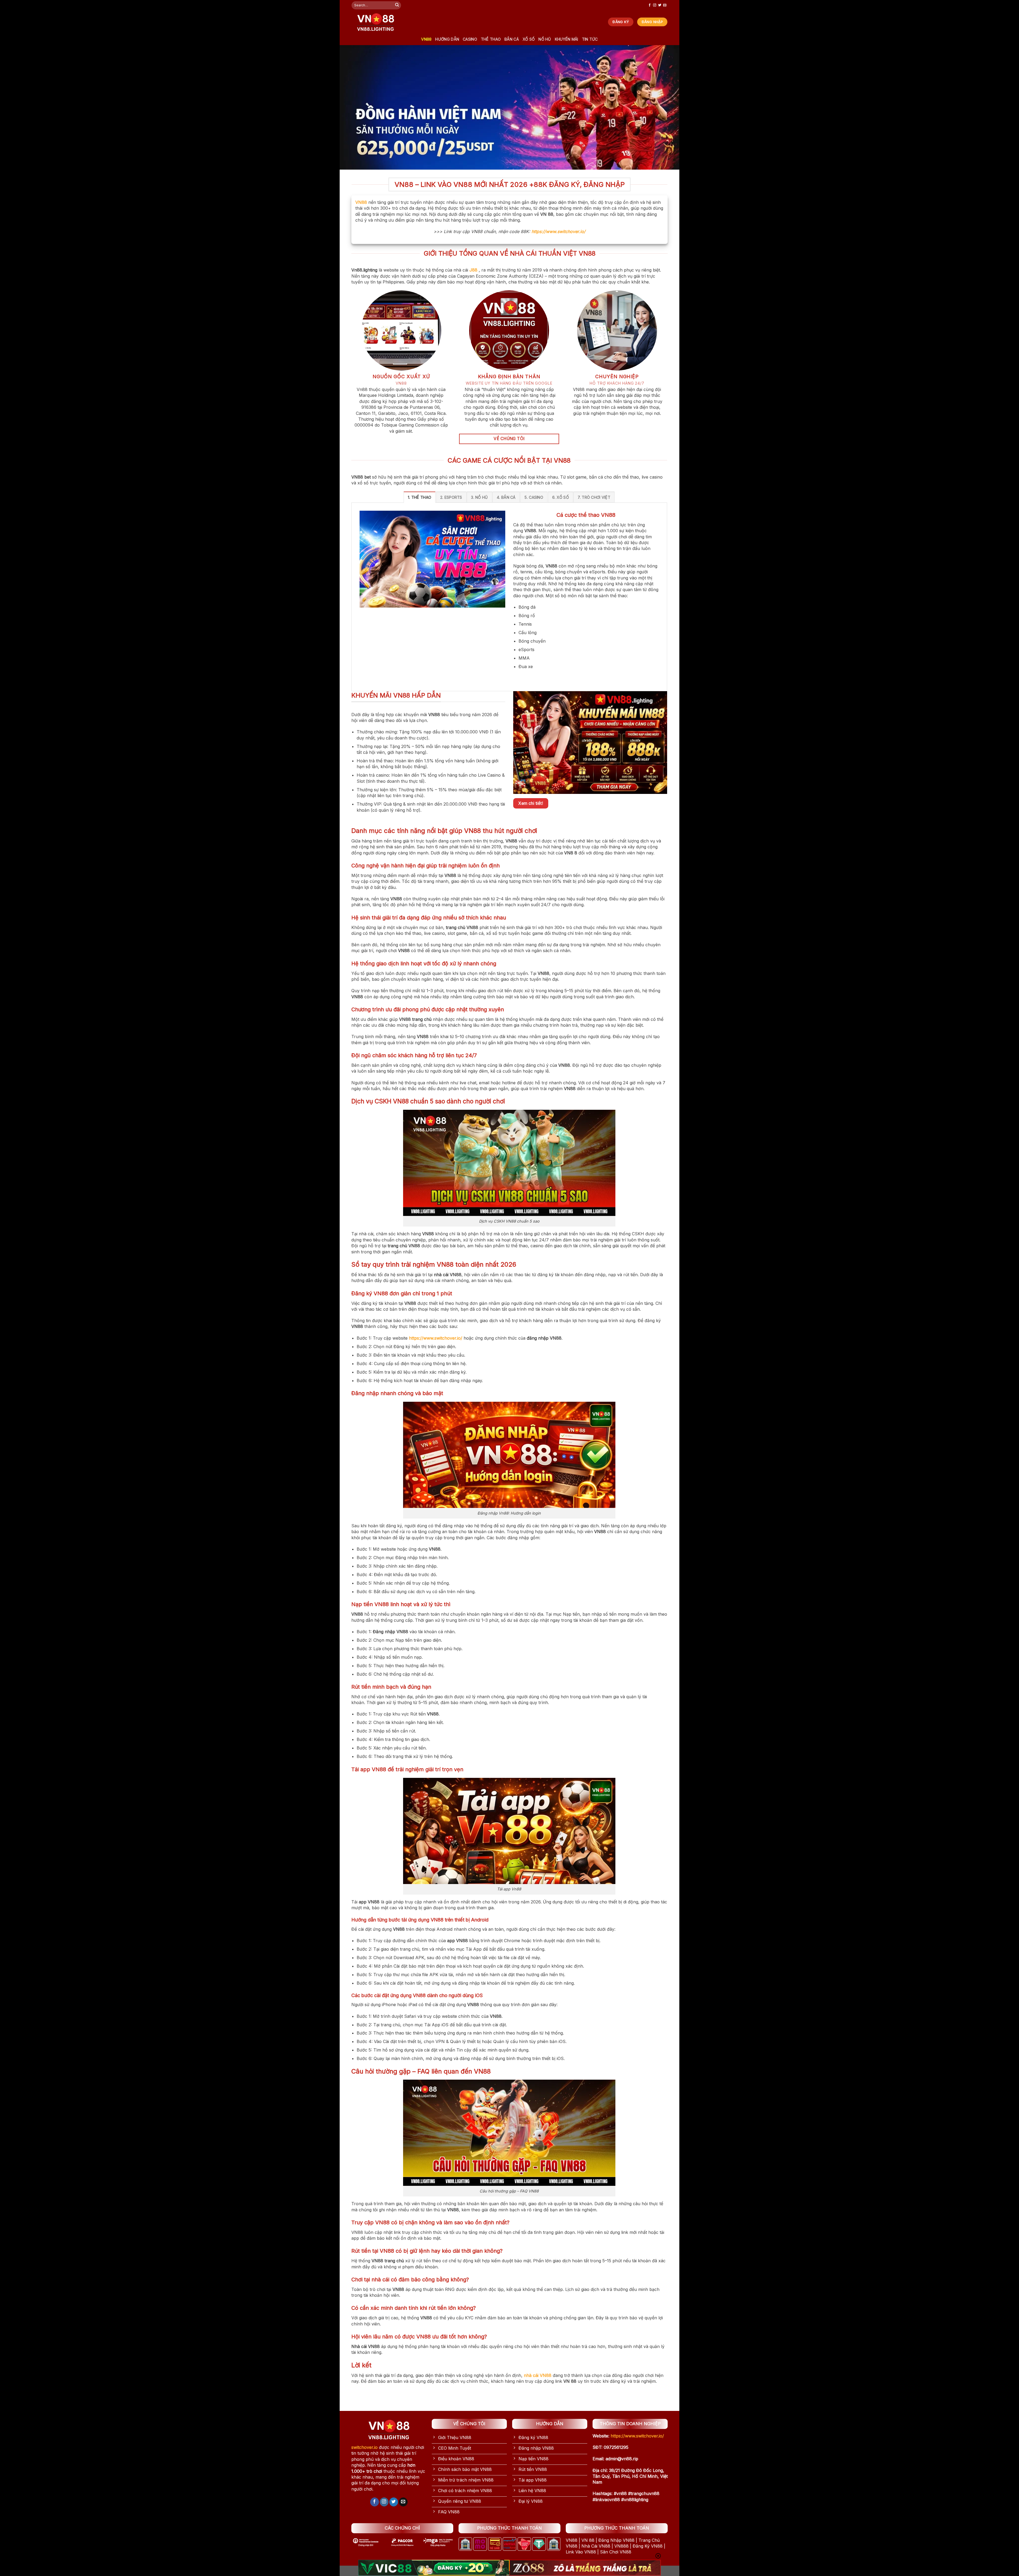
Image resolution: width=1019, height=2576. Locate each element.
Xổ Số (529, 39)
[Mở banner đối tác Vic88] (434, 2568)
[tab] (420, 497)
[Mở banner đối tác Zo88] (585, 2568)
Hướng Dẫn (447, 39)
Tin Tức (590, 39)
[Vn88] (375, 22)
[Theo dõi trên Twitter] (660, 5)
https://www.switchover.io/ (558, 231)
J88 (473, 270)
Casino (470, 39)
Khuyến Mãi (567, 39)
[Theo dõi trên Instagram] (655, 5)
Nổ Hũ (545, 39)
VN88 (426, 39)
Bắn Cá (512, 39)
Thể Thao (491, 39)
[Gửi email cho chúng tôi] (665, 5)
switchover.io (364, 2447)
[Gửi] (397, 5)
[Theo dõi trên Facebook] (650, 5)
